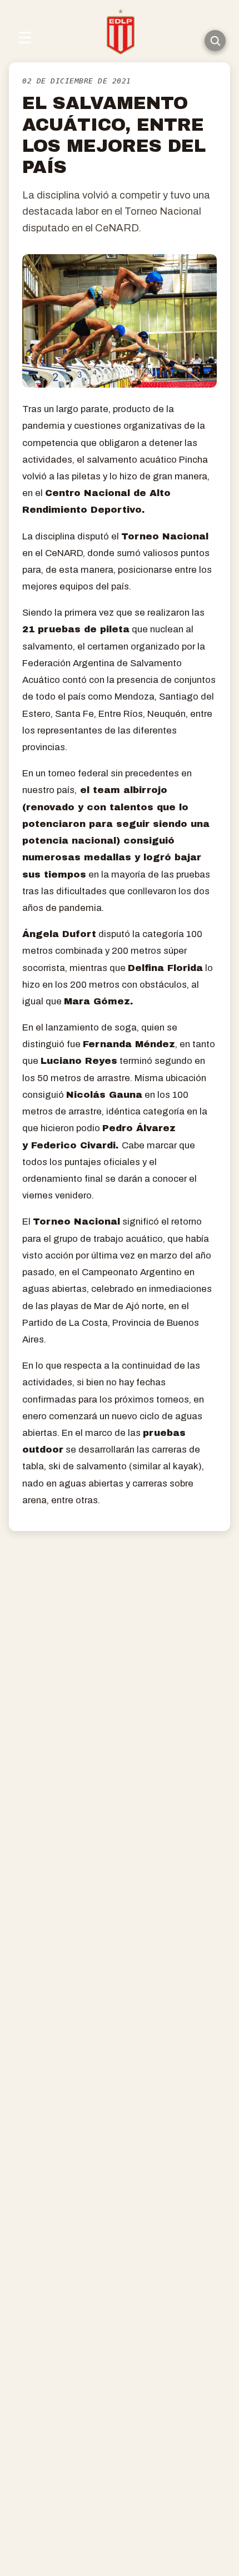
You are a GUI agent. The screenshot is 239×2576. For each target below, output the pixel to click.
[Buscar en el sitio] (215, 41)
